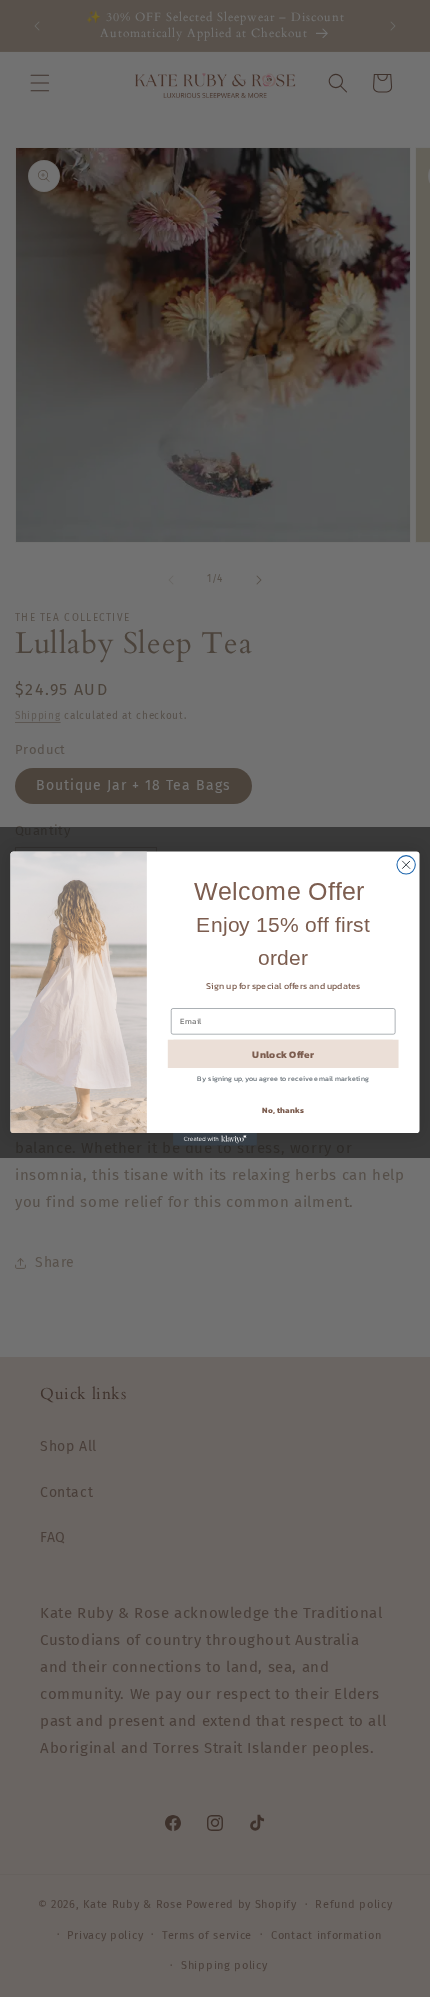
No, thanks (282, 1110)
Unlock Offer (282, 1054)
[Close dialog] (406, 865)
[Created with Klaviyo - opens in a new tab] (215, 1139)
